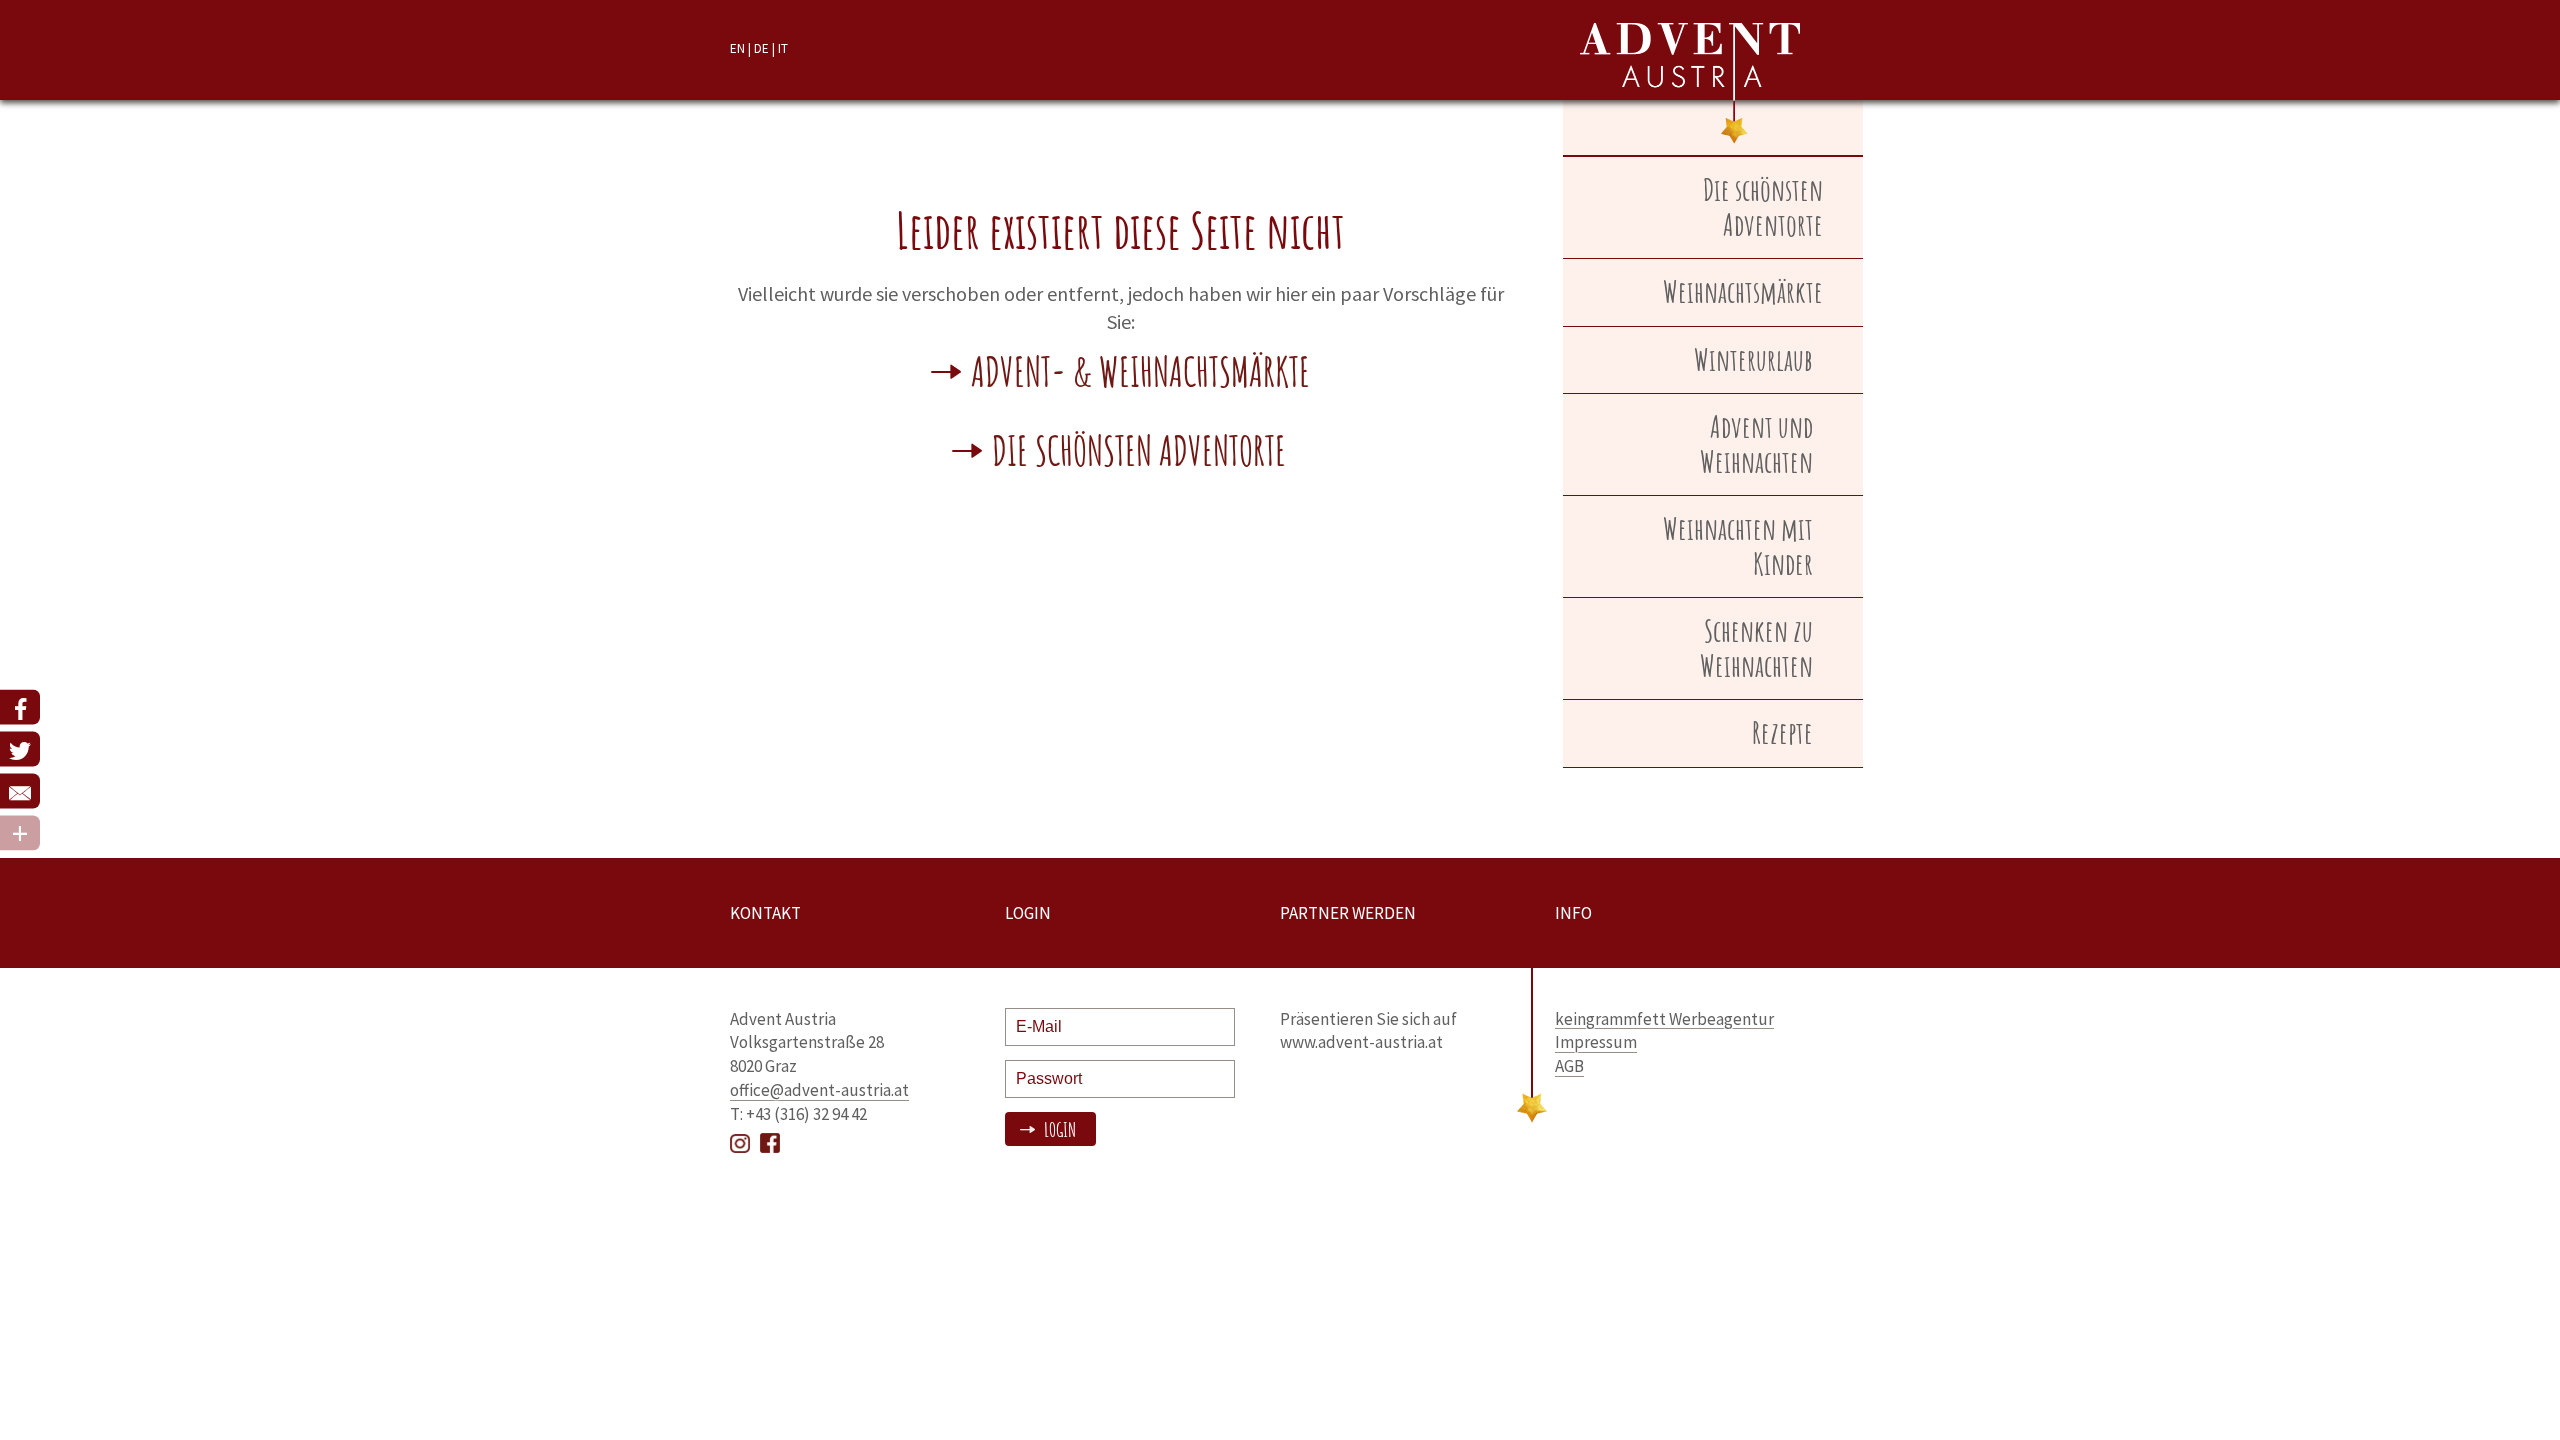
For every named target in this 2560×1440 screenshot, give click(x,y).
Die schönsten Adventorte (1139, 454)
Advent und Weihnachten (1756, 444)
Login (1058, 1129)
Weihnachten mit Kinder (1738, 546)
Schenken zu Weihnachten (1756, 648)
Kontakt (765, 913)
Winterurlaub (1753, 359)
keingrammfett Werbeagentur (1664, 1019)
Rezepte (1782, 732)
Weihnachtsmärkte (1743, 291)
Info (1573, 913)
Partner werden (1348, 913)
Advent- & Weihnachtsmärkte (1140, 375)
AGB (1569, 1066)
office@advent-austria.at (819, 1090)
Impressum (1596, 1042)
